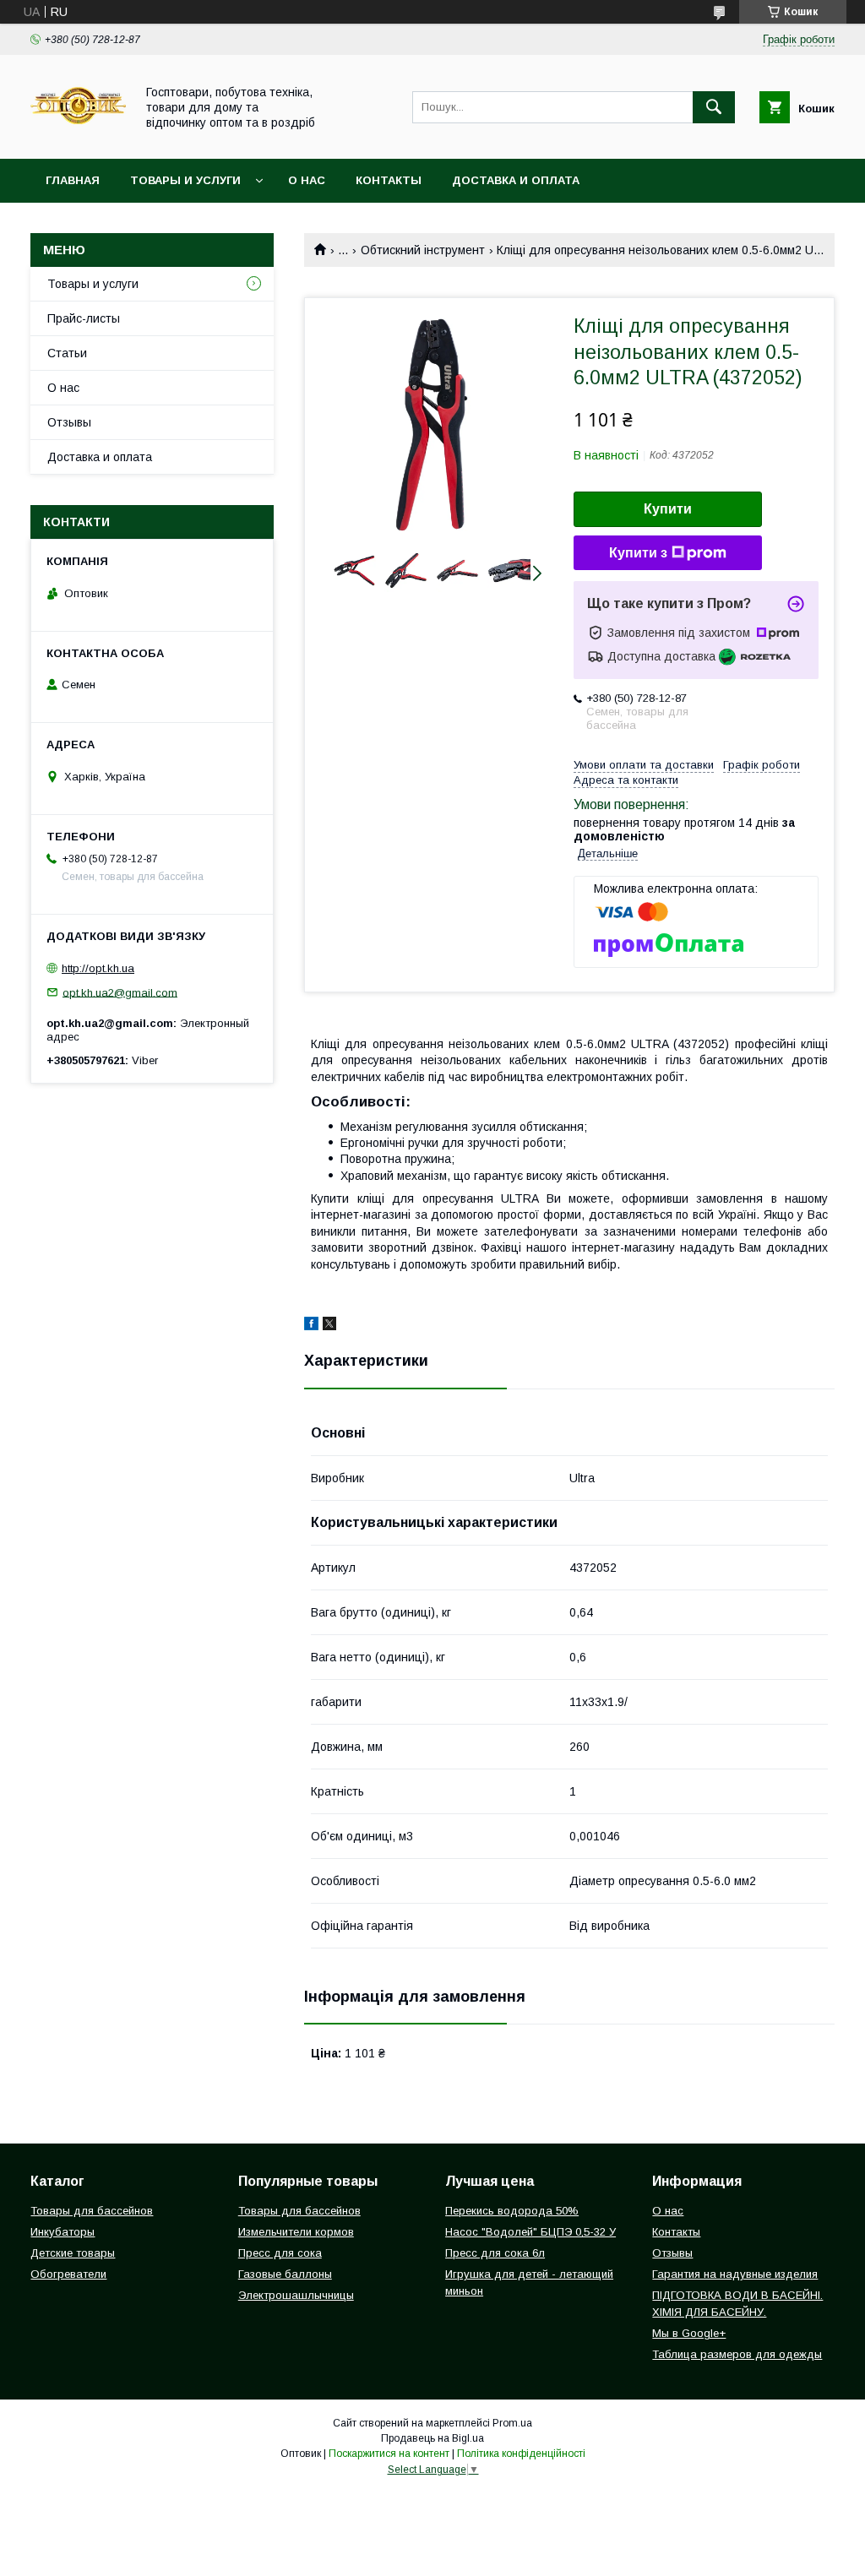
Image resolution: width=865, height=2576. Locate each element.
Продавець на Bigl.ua (432, 2438)
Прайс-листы (84, 318)
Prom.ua (512, 2423)
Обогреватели (68, 2274)
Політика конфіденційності (521, 2454)
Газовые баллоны (285, 2274)
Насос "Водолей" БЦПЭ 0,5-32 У (530, 2232)
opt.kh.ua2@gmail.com (120, 992)
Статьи (67, 353)
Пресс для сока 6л (495, 2253)
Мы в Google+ (689, 2333)
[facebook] (311, 1326)
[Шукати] (714, 107)
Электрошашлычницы (296, 2295)
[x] (329, 1326)
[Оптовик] (78, 137)
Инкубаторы (63, 2232)
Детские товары (73, 2253)
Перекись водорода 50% (512, 2211)
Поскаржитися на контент (389, 2454)
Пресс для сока (280, 2253)
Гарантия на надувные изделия (735, 2274)
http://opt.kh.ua (98, 968)
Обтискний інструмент (423, 250)
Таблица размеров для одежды (737, 2354)
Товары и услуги (185, 180)
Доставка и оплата (516, 180)
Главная (73, 180)
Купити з (638, 553)
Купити (668, 509)
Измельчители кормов (296, 2232)
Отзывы (69, 422)
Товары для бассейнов (92, 2211)
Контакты (389, 180)
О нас (307, 180)
